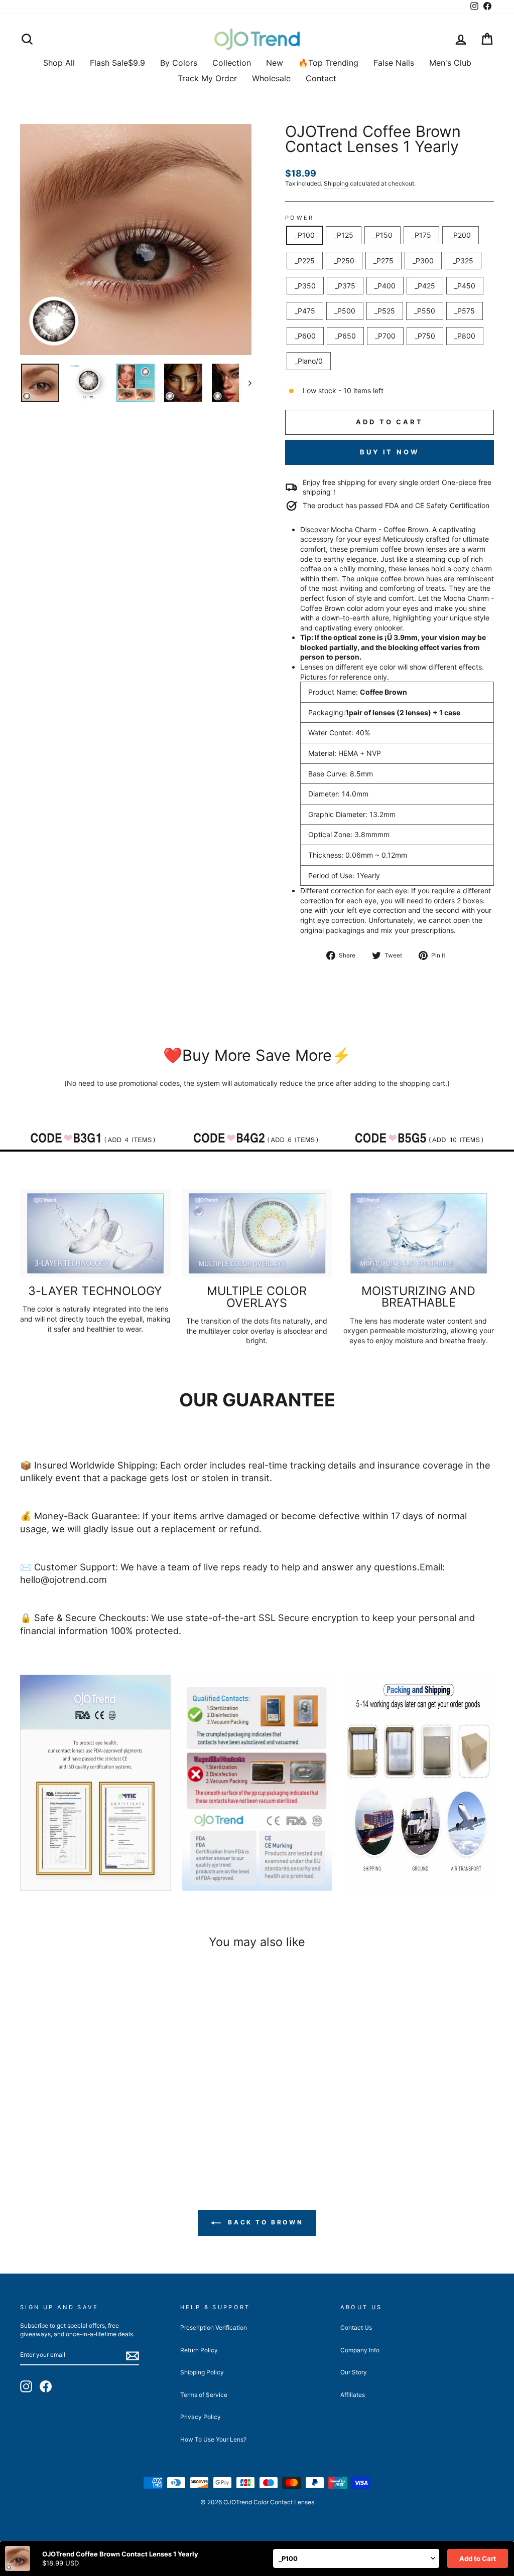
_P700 (385, 336)
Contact (321, 78)
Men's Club (450, 63)
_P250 (344, 261)
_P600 (305, 336)
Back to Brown (264, 2222)
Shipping (336, 183)
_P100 (305, 235)
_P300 (423, 261)
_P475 (305, 311)
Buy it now (390, 452)
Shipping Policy (202, 2372)
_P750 (425, 336)
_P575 (465, 311)
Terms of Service (204, 2395)
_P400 (385, 286)
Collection (232, 63)
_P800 (465, 336)
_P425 (425, 286)
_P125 (344, 235)
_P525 (385, 311)
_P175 (421, 235)
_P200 (461, 235)
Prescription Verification (214, 2327)
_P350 (305, 286)
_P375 (345, 286)
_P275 (383, 261)
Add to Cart (478, 2558)
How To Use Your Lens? (213, 2439)
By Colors (179, 63)
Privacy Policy (201, 2417)
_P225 (305, 261)
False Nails (394, 63)
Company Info (360, 2350)
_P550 (425, 311)
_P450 (465, 286)
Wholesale (271, 78)
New (275, 63)
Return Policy (199, 2350)
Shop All (59, 63)
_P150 (382, 235)
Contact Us (356, 2327)
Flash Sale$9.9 (117, 63)
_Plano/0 (309, 361)
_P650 (345, 336)
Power (300, 218)
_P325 (463, 261)
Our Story (354, 2372)
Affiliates (353, 2395)
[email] (133, 2356)
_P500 (345, 311)
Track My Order (207, 78)
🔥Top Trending (328, 63)
